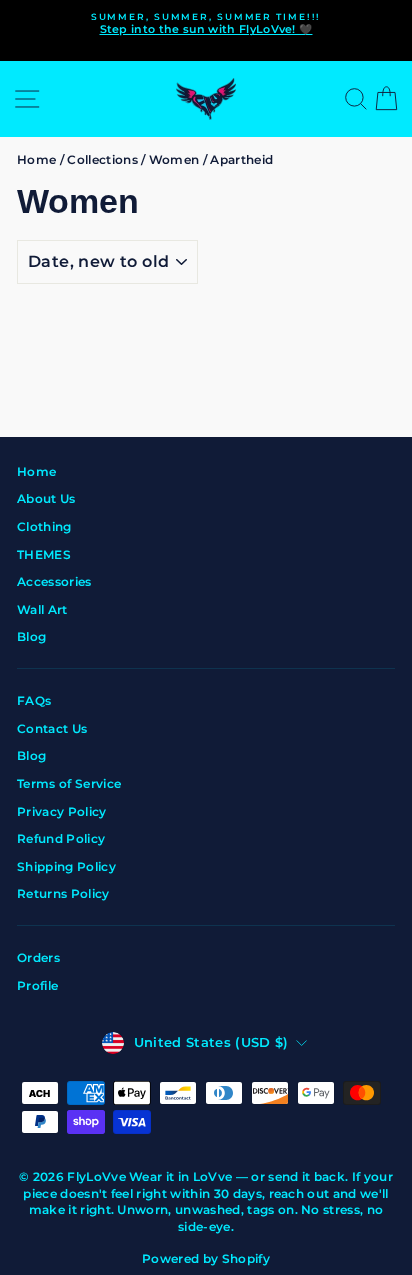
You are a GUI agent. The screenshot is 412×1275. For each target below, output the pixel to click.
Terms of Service (69, 783)
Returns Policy (63, 893)
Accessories (54, 581)
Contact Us (52, 728)
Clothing (44, 526)
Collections (102, 159)
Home (36, 159)
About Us (46, 498)
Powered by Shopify (206, 1258)
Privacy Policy (62, 811)
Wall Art (42, 609)
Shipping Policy (66, 866)
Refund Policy (61, 838)
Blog (31, 636)
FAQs (34, 700)
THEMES (44, 554)
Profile (37, 985)
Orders (38, 957)
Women (174, 159)
